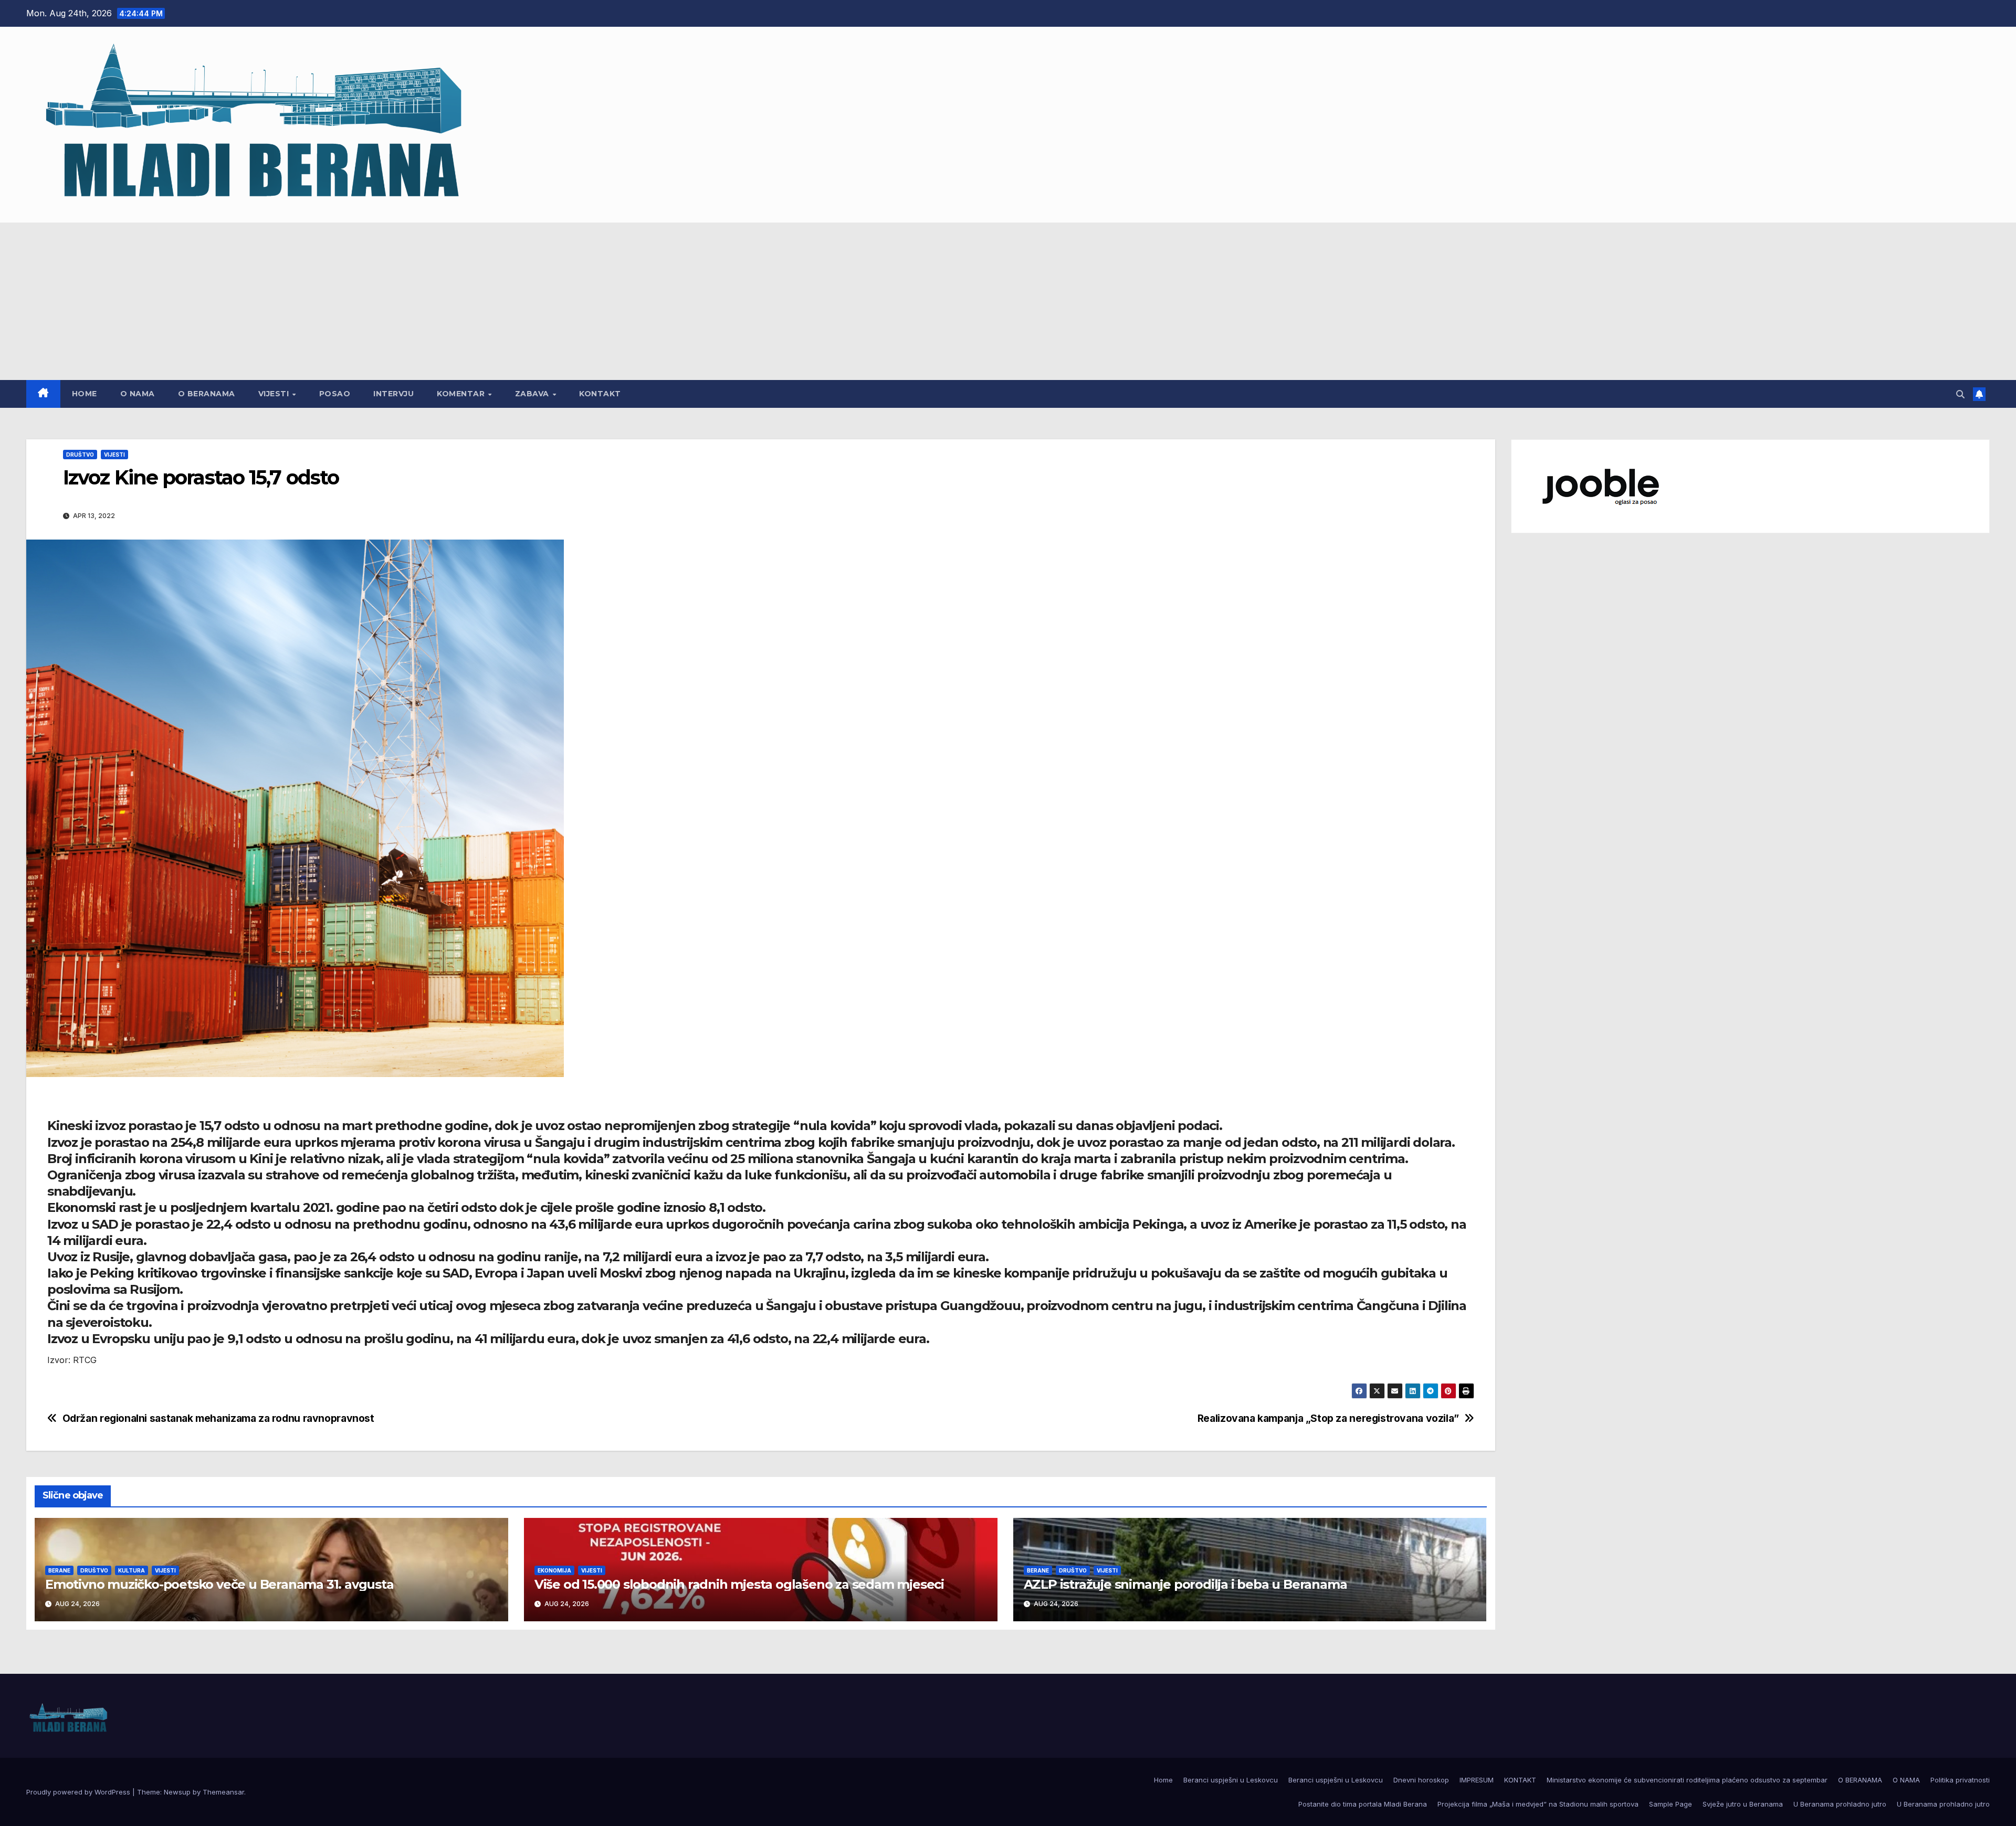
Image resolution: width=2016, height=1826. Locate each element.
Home (85, 394)
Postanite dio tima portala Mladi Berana (1363, 1804)
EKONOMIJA (554, 1570)
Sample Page (1671, 1804)
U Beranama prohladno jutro (1840, 1804)
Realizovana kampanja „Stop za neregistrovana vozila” (1328, 1418)
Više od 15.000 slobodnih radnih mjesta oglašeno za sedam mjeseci (739, 1584)
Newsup (177, 1792)
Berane (59, 1570)
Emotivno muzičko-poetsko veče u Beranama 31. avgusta (219, 1584)
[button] (1960, 394)
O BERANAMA (207, 394)
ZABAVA (533, 394)
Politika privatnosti (1960, 1780)
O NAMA (138, 394)
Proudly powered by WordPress (79, 1792)
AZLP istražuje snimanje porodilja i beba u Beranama (1185, 1584)
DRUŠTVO (80, 455)
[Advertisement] (1008, 301)
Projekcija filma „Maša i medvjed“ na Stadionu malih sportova (1538, 1804)
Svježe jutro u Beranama (1743, 1804)
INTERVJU (393, 394)
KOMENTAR (462, 394)
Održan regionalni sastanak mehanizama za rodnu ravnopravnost (218, 1418)
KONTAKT (600, 394)
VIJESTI (275, 394)
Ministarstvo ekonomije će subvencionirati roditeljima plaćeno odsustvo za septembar (1687, 1780)
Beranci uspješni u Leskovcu (1231, 1780)
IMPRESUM (1477, 1780)
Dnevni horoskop (1421, 1780)
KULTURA (132, 1570)
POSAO (335, 394)
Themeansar (223, 1792)
